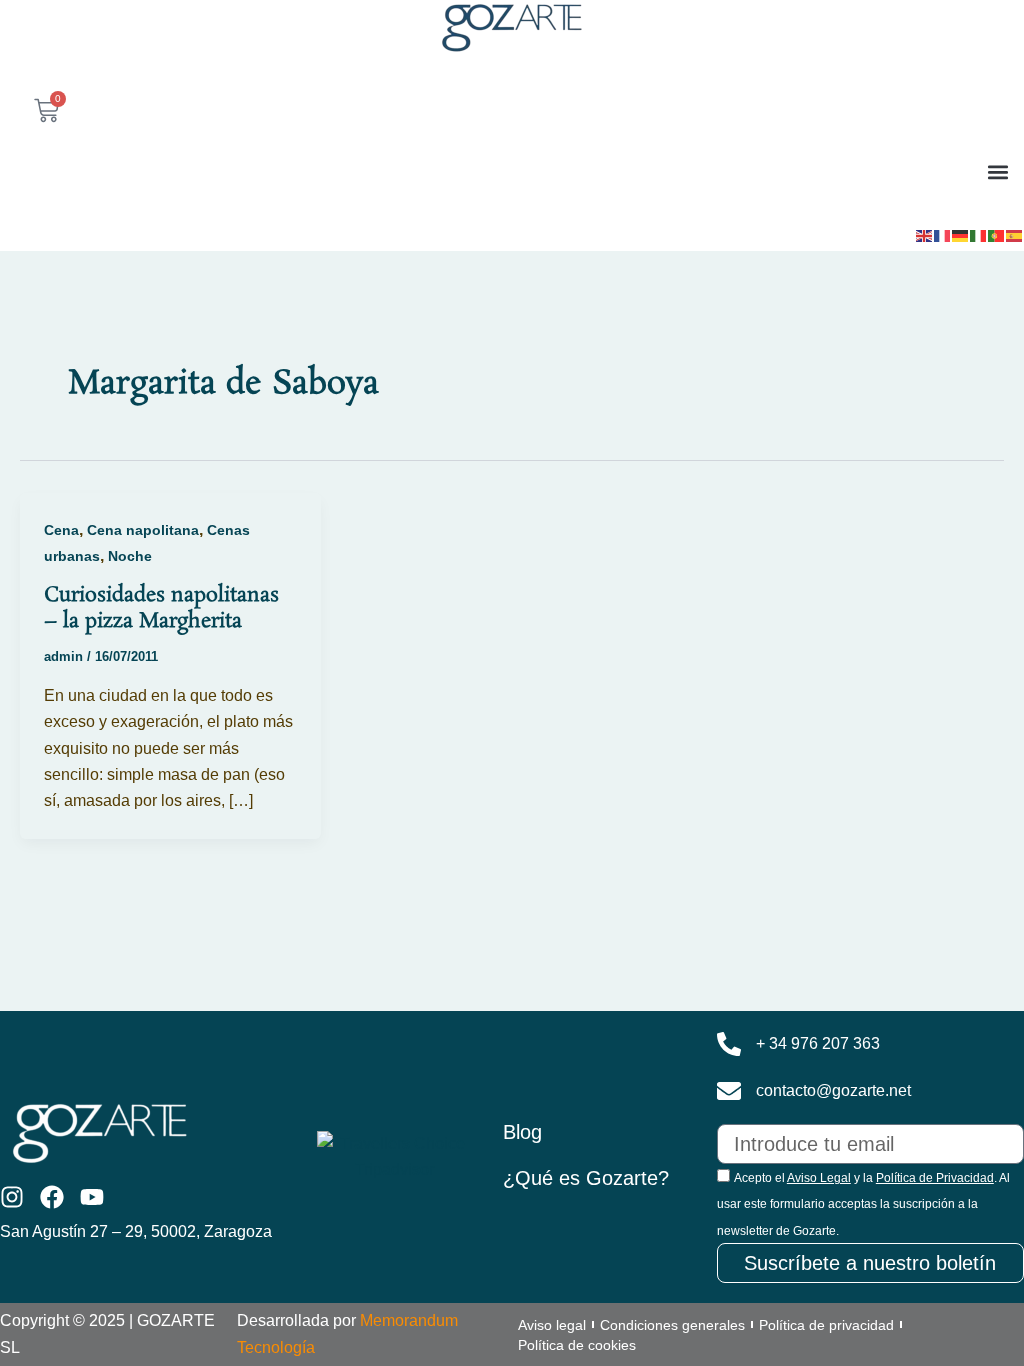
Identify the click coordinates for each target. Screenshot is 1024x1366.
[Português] (997, 234)
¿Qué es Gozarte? (586, 1178)
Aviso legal (552, 1325)
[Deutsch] (961, 234)
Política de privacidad (826, 1325)
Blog (522, 1132)
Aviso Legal (819, 1178)
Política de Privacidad (935, 1178)
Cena (61, 530)
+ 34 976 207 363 (818, 1043)
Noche (130, 556)
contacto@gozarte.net (833, 1090)
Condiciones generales (672, 1325)
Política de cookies (577, 1345)
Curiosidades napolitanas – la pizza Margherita (161, 608)
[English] (925, 234)
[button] (997, 171)
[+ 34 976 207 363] (729, 1044)
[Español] (1015, 234)
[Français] (943, 234)
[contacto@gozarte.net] (729, 1091)
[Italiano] (979, 234)
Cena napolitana (143, 530)
